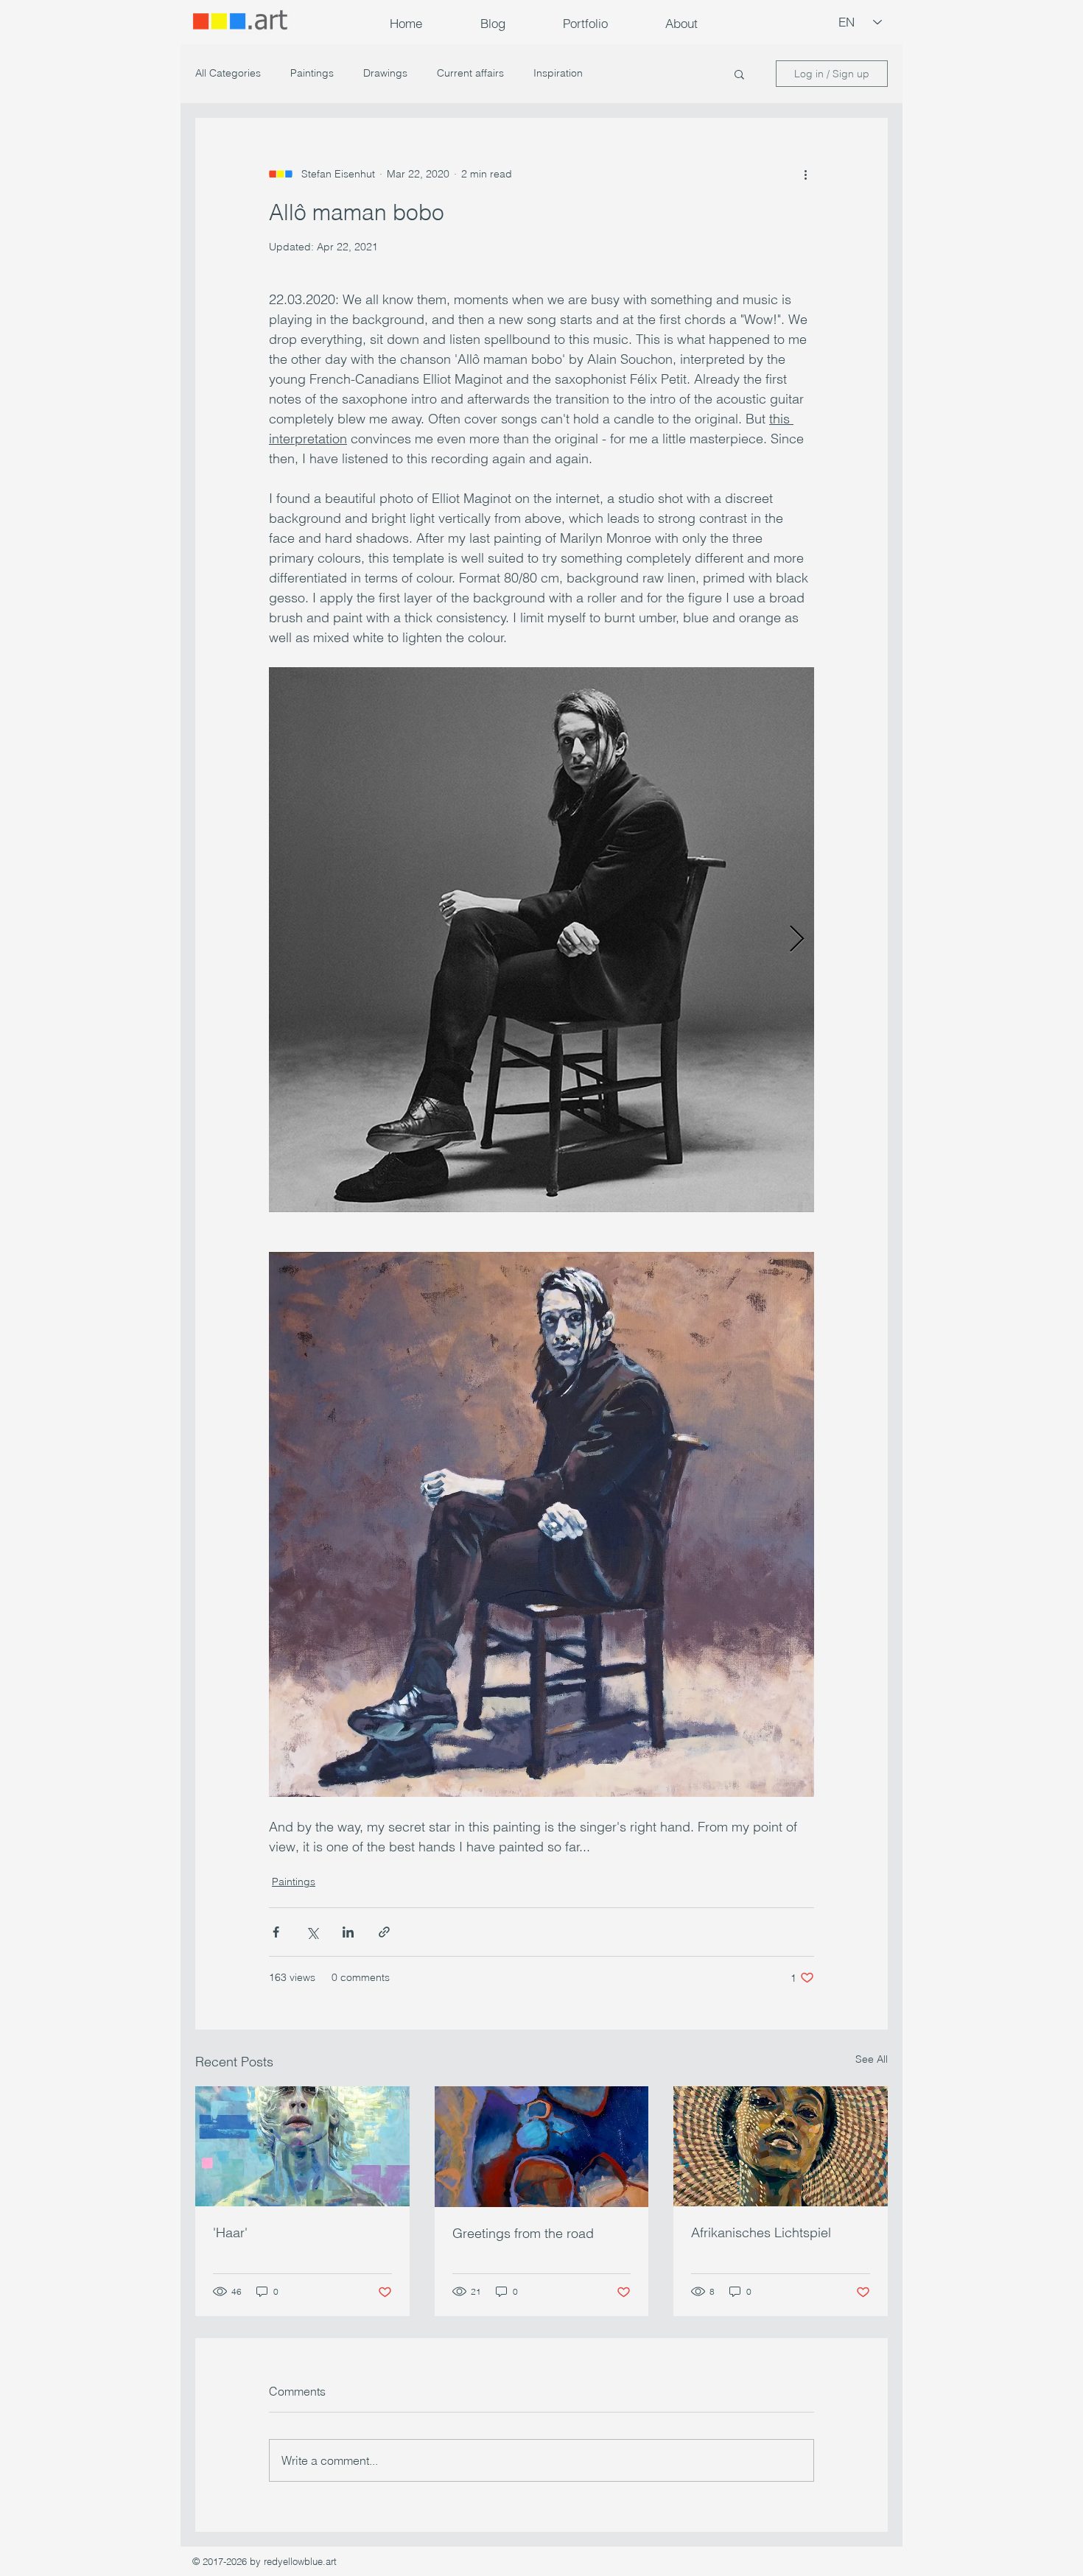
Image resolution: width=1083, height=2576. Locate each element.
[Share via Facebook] (276, 1932)
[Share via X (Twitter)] (312, 1932)
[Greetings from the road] (542, 2147)
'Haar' (230, 2232)
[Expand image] (541, 940)
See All (872, 2059)
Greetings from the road (523, 2233)
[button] (585, 23)
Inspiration (558, 73)
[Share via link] (384, 1932)
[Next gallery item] (797, 940)
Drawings (385, 73)
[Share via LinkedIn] (348, 1932)
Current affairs (470, 73)
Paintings (312, 73)
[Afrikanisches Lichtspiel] (781, 2146)
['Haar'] (302, 2146)
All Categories (228, 73)
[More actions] (805, 174)
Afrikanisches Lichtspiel (761, 2232)
